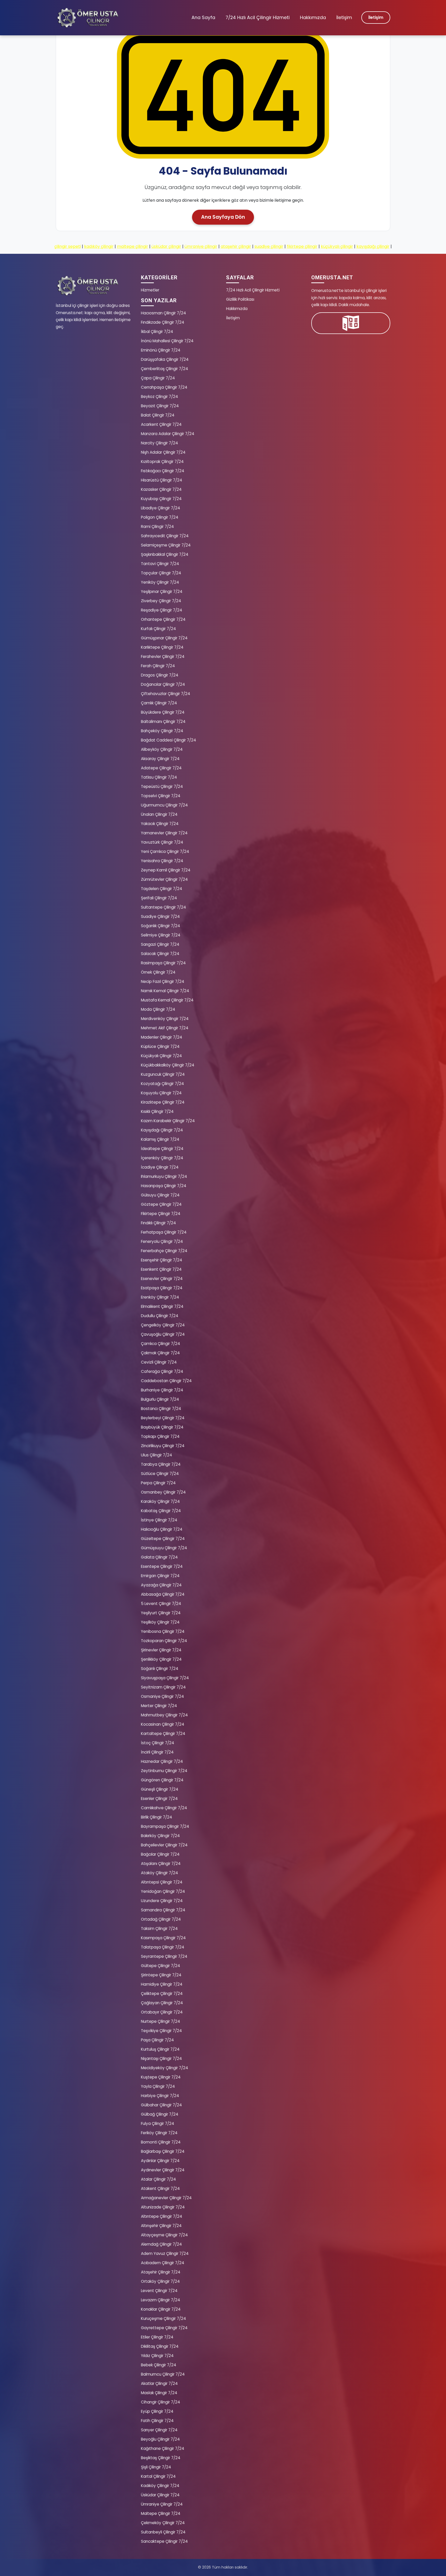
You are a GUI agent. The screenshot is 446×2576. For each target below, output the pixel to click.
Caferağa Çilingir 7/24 (162, 1371)
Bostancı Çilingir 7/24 (161, 1409)
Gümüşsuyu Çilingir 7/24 (164, 1548)
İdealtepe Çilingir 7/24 (162, 1149)
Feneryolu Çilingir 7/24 (162, 1241)
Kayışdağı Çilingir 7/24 (162, 1130)
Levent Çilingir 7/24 (159, 2291)
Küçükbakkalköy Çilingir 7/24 (168, 1065)
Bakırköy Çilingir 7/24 (160, 1836)
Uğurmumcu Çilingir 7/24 (164, 805)
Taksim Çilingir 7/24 (159, 1929)
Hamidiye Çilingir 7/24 (162, 1984)
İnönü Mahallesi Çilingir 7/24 (167, 341)
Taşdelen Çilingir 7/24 (162, 889)
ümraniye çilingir (201, 246)
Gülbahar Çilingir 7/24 (161, 2105)
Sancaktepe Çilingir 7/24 (164, 2541)
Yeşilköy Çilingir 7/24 (160, 1622)
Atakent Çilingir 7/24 (160, 2188)
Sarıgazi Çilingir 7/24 (160, 944)
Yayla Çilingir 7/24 (158, 2086)
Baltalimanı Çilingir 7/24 (163, 722)
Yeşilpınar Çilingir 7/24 (162, 592)
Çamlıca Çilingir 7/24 (161, 1344)
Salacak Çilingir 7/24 (160, 954)
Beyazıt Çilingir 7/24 (160, 406)
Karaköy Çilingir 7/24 (160, 1501)
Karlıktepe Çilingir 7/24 (162, 647)
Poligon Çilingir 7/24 (160, 517)
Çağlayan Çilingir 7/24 (162, 2003)
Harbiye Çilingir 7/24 (160, 2096)
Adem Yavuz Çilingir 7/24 (165, 2253)
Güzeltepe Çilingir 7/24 (163, 1539)
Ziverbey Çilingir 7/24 (161, 601)
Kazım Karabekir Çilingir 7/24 (168, 1121)
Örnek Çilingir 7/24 (158, 972)
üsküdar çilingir (166, 246)
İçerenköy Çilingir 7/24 (162, 1158)
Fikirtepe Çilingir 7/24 (161, 1214)
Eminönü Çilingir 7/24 (161, 350)
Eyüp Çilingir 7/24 (157, 2411)
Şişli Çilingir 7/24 (156, 2467)
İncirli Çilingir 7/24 (157, 1752)
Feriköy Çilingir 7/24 (159, 2133)
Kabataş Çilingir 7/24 (161, 1511)
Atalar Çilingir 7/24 (158, 2179)
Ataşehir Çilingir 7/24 (161, 2272)
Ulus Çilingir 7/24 (157, 1455)
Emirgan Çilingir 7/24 (160, 1576)
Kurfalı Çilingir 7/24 (158, 629)
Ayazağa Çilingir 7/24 (161, 1585)
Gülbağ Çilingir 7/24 (160, 2114)
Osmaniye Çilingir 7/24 (162, 1696)
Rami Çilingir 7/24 (157, 527)
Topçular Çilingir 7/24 (161, 573)
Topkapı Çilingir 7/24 (160, 1436)
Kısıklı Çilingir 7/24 (157, 1111)
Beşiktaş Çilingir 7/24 (161, 2458)
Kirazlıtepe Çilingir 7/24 (163, 1102)
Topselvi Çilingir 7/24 (161, 796)
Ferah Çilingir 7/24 (158, 666)
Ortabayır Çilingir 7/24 (162, 2012)
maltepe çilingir (133, 246)
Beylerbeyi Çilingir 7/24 (163, 1418)
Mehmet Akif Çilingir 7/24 (165, 1028)
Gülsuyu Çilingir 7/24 (160, 1195)
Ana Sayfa (203, 18)
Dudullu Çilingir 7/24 (160, 1316)
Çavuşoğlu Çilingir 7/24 (163, 1334)
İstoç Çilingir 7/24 (158, 1743)
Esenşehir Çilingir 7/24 (162, 1260)
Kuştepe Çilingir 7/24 (161, 2077)
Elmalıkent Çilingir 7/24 (162, 1306)
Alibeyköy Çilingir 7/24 (162, 749)
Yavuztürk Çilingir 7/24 (162, 842)
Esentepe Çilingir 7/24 (162, 1566)
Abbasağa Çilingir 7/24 (163, 1594)
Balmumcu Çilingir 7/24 (163, 2374)
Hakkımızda (313, 18)
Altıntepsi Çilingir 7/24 (162, 1882)
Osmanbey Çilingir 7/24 (163, 1492)
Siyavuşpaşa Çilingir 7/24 (165, 1678)
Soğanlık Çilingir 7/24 (161, 926)
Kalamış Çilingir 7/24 (160, 1139)
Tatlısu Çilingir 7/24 (159, 777)
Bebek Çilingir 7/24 (159, 2365)
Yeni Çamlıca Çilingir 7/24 (165, 851)
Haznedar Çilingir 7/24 (162, 1761)
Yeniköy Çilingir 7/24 (160, 582)
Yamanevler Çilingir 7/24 (164, 833)
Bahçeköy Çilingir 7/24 (162, 731)
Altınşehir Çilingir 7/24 (161, 2226)
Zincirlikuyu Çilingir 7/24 (163, 1446)
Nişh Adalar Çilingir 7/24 (163, 452)
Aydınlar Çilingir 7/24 (160, 2161)
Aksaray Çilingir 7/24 (160, 759)
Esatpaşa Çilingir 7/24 (162, 1288)
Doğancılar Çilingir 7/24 (163, 684)
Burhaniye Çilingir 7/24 (162, 1390)
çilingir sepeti (68, 246)
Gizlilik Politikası (240, 299)
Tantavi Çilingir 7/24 (160, 564)
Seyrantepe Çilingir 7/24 (164, 1956)
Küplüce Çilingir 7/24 (160, 1046)
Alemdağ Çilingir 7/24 (161, 2244)
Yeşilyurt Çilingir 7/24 (161, 1613)
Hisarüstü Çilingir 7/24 (162, 480)
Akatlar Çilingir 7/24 (159, 2383)
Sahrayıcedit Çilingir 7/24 (165, 536)
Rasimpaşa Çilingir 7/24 (163, 963)
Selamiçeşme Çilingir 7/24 (166, 545)
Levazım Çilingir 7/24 (161, 2300)
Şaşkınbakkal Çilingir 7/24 (165, 554)
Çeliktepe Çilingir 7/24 (162, 1994)
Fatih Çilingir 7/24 (157, 2421)
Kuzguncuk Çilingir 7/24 (163, 1074)
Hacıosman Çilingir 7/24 (164, 313)
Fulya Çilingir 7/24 (158, 2123)
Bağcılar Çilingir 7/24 (160, 1854)
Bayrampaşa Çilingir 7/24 (165, 1826)
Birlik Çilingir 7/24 (157, 1817)
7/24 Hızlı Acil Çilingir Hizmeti (258, 18)
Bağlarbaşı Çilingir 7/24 (163, 2151)
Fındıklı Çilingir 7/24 (158, 1223)
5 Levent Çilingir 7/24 (161, 1604)
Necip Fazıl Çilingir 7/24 (163, 981)
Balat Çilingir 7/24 (158, 415)
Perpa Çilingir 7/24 (158, 1483)
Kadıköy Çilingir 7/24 (160, 2486)
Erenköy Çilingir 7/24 (160, 1297)
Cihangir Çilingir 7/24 (161, 2402)
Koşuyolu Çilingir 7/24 (161, 1093)
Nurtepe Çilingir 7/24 (161, 2021)
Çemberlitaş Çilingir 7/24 (165, 369)
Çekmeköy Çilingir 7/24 (163, 2523)
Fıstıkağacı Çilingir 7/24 (163, 471)
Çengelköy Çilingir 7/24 (163, 1325)
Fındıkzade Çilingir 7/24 (163, 322)
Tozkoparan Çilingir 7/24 (164, 1641)
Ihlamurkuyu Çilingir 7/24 (164, 1176)
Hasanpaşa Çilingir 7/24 (164, 1186)
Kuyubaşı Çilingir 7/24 (161, 499)
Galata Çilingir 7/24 (159, 1557)
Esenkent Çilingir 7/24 (161, 1269)
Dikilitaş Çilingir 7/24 (160, 2346)
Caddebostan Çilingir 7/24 (166, 1381)
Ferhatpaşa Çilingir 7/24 (164, 1232)
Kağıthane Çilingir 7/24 (163, 2448)
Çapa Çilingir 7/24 (158, 378)
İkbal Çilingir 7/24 (157, 332)
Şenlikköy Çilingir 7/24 (161, 1659)
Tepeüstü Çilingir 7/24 (162, 786)
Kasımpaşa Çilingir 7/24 (163, 1938)
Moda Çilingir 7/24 (158, 1009)
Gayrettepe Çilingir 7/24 (164, 2328)
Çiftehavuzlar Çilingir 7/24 (166, 694)
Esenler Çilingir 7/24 (159, 1799)
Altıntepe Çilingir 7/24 (162, 2216)
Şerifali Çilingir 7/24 (159, 898)
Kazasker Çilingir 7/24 (161, 489)
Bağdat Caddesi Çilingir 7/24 (169, 740)
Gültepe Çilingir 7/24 (161, 1966)
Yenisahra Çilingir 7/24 (162, 861)
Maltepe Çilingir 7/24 (161, 2513)
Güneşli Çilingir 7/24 (160, 1789)
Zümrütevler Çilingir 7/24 (164, 879)
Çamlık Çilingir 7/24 (159, 703)
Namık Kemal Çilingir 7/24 (165, 991)
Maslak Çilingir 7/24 (159, 2393)
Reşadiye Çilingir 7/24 (162, 610)
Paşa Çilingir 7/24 (157, 2040)
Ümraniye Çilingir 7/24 (162, 2504)
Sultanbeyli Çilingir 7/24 (163, 2532)
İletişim (344, 18)
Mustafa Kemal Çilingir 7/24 (167, 1000)
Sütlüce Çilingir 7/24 (160, 1474)
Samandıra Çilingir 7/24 (163, 1910)
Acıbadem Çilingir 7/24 (163, 2263)
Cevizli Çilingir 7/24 (159, 1362)
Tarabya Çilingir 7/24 (161, 1464)
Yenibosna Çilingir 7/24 (163, 1631)
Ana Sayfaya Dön (223, 217)
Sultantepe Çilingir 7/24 (164, 907)
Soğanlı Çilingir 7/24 (160, 1669)
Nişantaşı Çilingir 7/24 (161, 2059)
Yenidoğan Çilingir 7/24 (163, 1891)
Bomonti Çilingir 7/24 (161, 2142)
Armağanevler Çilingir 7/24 (166, 2198)
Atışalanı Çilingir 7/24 (161, 1864)
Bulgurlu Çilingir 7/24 (160, 1399)
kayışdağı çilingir (373, 246)
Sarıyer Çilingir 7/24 (159, 2430)
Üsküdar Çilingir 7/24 (160, 2495)
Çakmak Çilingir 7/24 (160, 1353)
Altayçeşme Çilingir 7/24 (164, 2235)
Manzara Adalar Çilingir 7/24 (168, 434)
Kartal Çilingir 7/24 (158, 2476)
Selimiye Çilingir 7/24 (161, 935)
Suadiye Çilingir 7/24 (160, 916)
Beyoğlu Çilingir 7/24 (160, 2439)
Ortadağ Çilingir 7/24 (161, 1919)
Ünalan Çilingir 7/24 (159, 814)
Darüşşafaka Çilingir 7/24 (165, 359)
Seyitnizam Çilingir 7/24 (163, 1687)
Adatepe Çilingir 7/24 (161, 768)
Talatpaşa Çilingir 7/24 (163, 1947)
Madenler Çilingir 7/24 (162, 1037)
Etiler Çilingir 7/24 (157, 2337)
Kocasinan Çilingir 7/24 (163, 1724)
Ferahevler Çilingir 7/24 (163, 657)
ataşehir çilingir (236, 246)
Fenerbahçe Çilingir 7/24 (164, 1251)
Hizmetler (150, 290)
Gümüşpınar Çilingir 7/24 (164, 638)
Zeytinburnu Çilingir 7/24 (164, 1771)
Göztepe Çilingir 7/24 (161, 1204)
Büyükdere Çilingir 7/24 (163, 712)
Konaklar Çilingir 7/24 (161, 2309)
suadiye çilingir (269, 246)
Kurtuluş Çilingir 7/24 (160, 2049)
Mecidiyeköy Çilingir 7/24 (165, 2068)
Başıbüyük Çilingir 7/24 (162, 1427)
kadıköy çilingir (99, 246)
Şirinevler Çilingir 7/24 (161, 1650)
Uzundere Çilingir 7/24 (162, 1901)
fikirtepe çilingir (302, 246)
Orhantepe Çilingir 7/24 (163, 619)
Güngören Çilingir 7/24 (162, 1780)
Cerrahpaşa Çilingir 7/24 (164, 387)
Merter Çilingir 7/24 (159, 1706)
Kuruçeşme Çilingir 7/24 (164, 2318)
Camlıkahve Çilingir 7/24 (164, 1808)
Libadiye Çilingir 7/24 (161, 508)
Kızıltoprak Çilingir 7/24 (162, 462)
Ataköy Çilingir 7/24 (160, 1873)
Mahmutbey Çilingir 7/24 (164, 1715)
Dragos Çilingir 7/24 (160, 675)
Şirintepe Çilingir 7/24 (161, 1975)
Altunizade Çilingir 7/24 (163, 2207)
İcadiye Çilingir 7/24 (160, 1167)
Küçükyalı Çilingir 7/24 (161, 1056)
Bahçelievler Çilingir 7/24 (164, 1845)
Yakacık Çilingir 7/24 (160, 824)
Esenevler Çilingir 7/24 (162, 1279)
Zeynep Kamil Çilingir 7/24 (166, 870)
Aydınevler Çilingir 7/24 (163, 2170)
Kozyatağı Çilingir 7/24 (162, 1084)
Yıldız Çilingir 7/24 (157, 2356)
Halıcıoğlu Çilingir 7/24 (162, 1529)
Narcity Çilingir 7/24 (160, 443)
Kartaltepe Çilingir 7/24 (163, 1734)
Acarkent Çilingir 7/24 (161, 424)
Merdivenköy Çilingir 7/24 (165, 1019)
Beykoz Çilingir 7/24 (160, 397)
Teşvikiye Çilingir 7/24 (161, 2031)
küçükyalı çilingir (337, 246)
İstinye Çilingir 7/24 (159, 1520)
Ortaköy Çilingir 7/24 (160, 2281)
